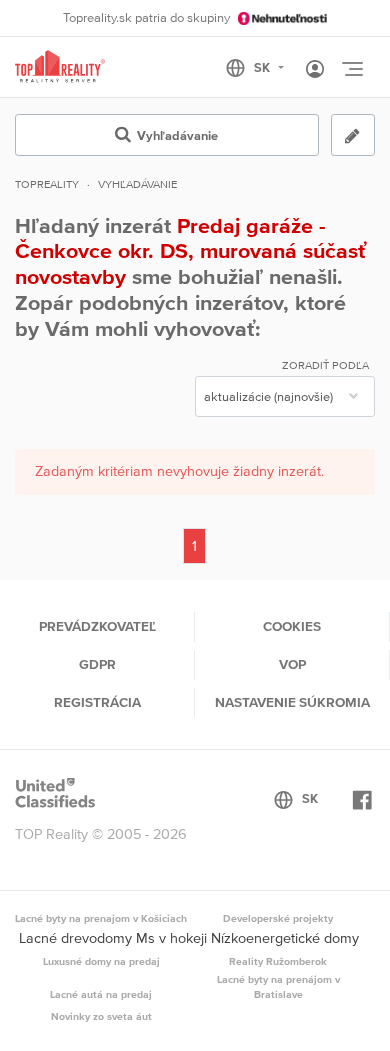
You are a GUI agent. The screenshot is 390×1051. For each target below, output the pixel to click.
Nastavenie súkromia (292, 702)
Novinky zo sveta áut (101, 1016)
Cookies (292, 626)
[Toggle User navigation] (315, 70)
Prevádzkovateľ (97, 626)
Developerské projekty (278, 918)
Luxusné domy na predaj (101, 961)
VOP (292, 664)
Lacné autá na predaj (101, 994)
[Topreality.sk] (60, 67)
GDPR (97, 664)
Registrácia (97, 702)
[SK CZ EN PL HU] (263, 68)
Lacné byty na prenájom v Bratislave (278, 987)
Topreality (47, 184)
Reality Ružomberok (278, 961)
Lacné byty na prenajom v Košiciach (101, 918)
